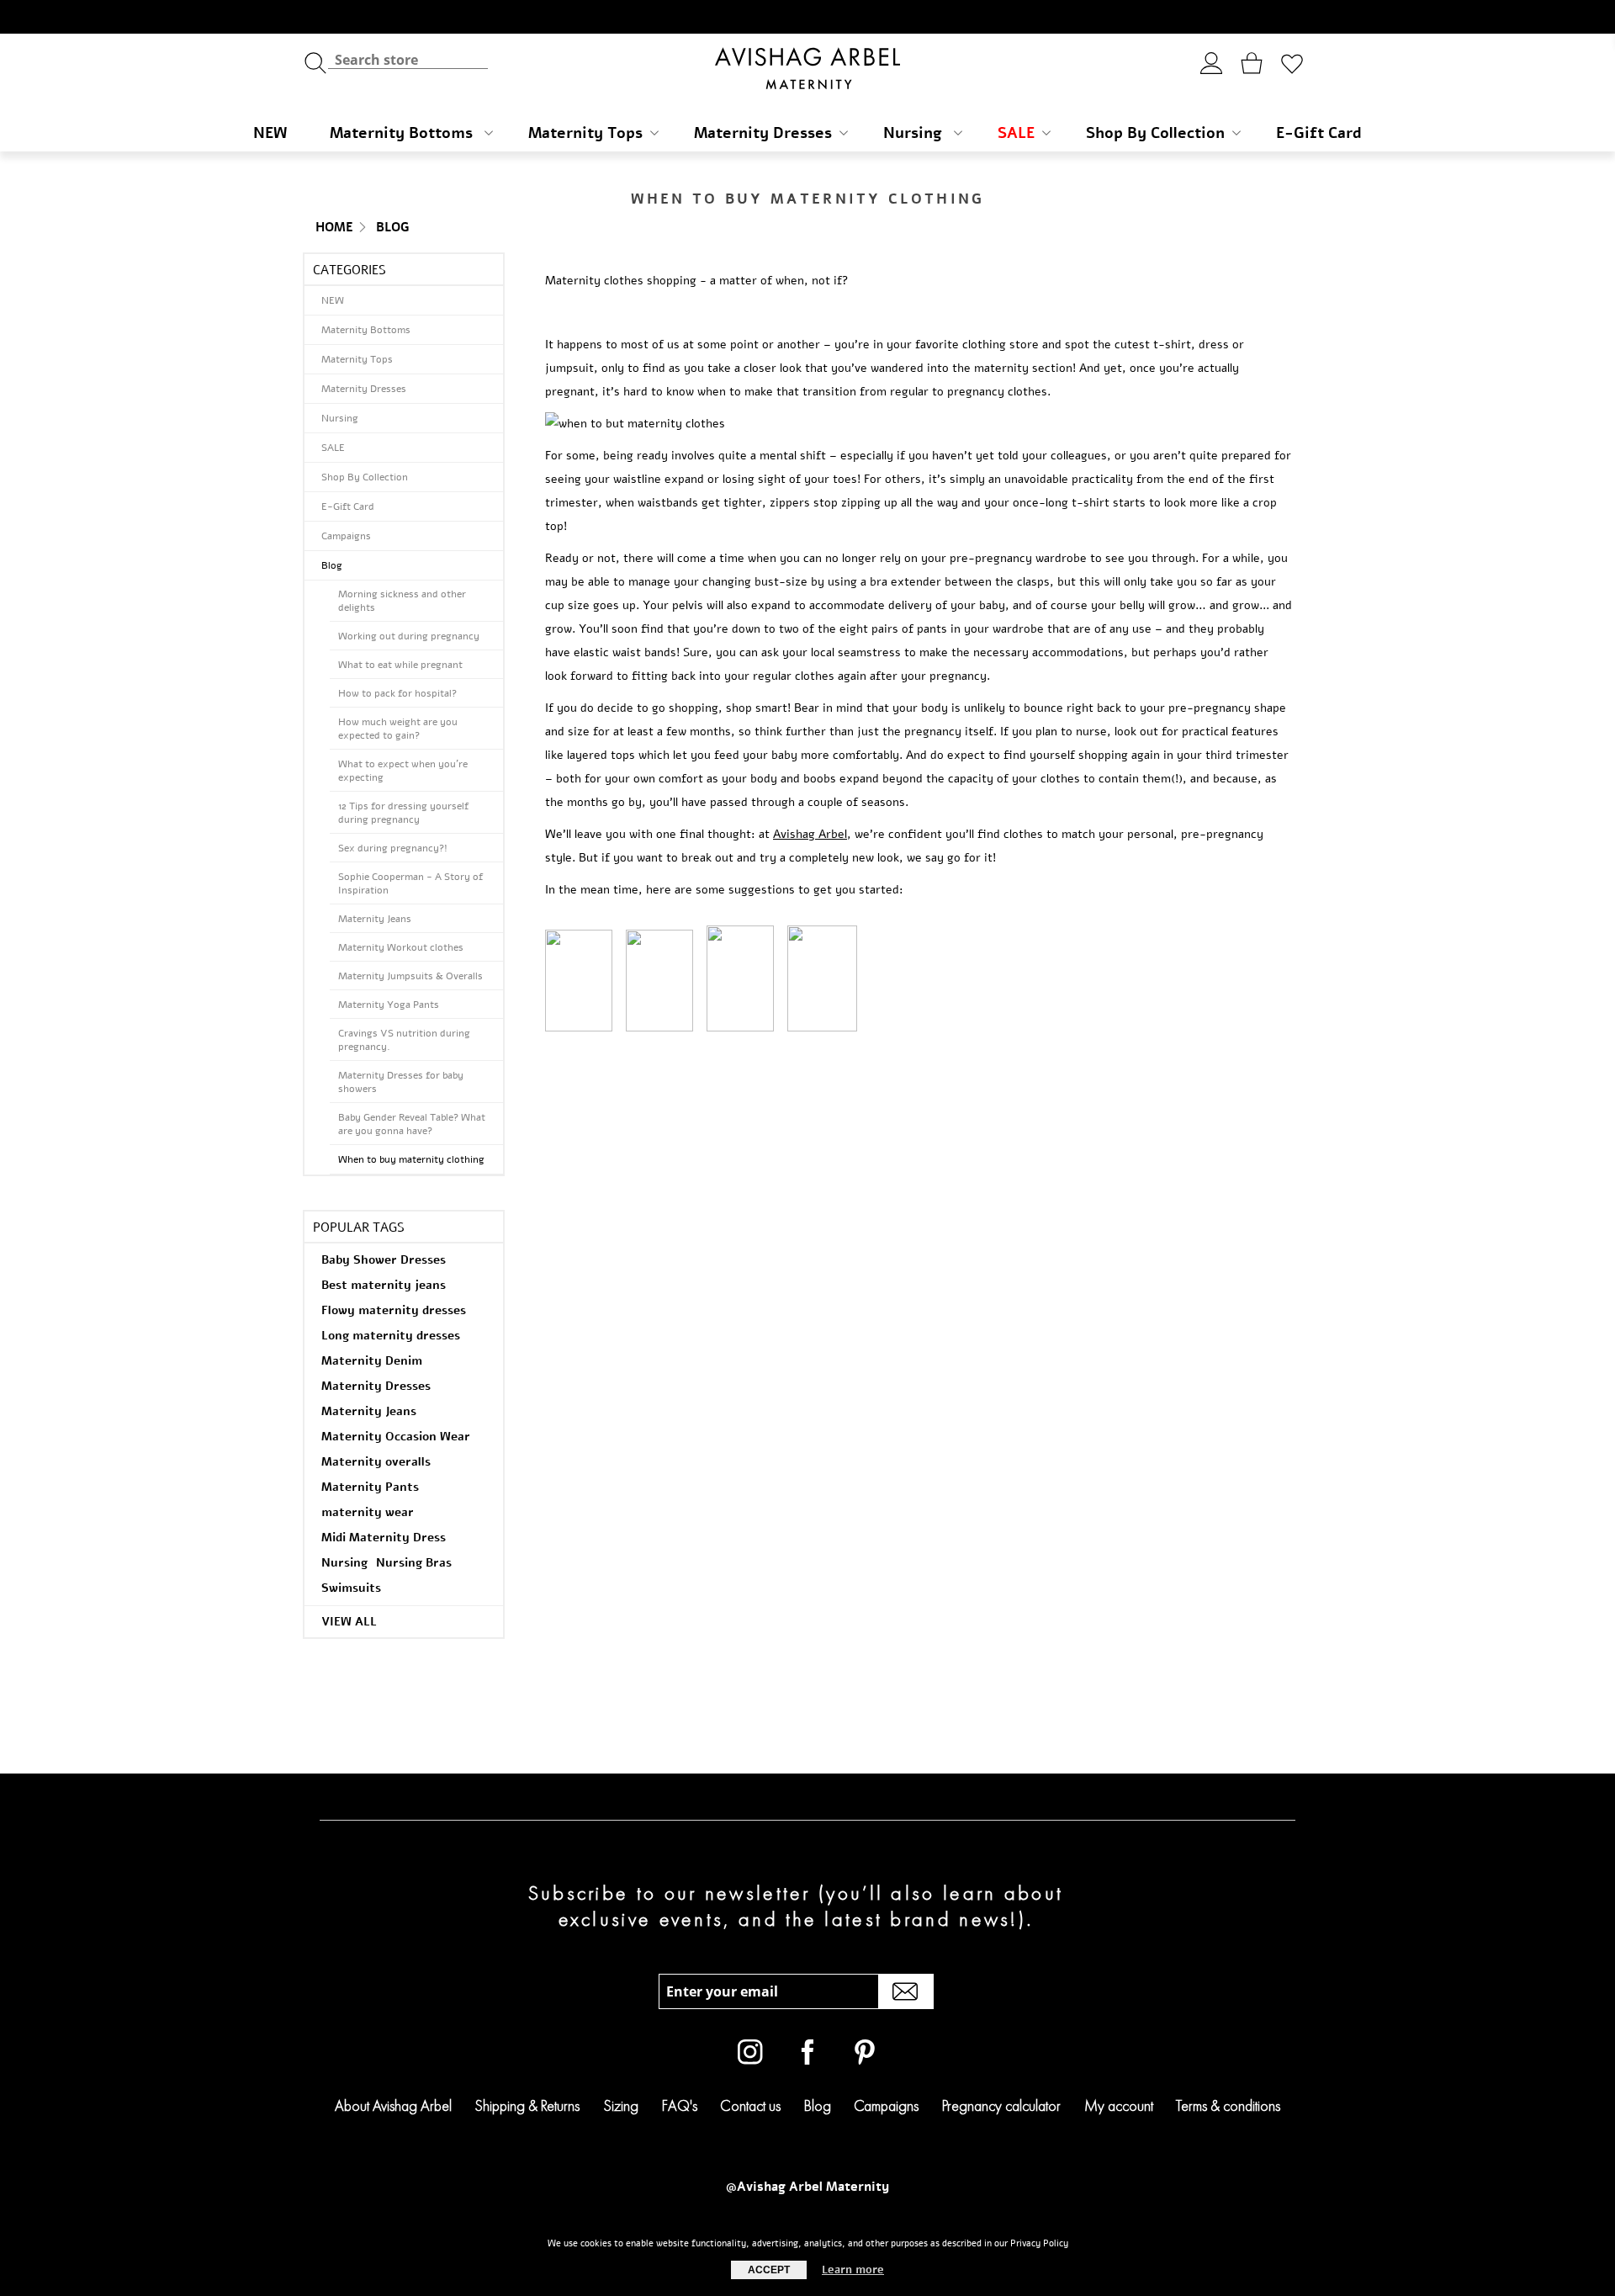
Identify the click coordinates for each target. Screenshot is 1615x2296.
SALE (1016, 133)
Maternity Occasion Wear (396, 1437)
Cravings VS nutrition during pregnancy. (404, 1040)
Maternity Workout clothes (401, 947)
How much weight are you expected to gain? (398, 729)
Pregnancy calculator (1001, 2105)
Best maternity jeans (384, 1285)
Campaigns (346, 536)
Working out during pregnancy (409, 636)
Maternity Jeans (375, 919)
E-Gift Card (1319, 133)
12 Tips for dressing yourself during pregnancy (403, 813)
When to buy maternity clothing (411, 1159)
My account (1119, 2105)
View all (349, 1622)
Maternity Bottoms (403, 133)
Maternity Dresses (763, 133)
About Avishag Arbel (393, 2105)
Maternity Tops (585, 133)
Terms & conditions (1228, 2105)
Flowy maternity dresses (394, 1310)
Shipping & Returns (527, 2105)
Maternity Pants (370, 1487)
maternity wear (368, 1512)
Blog (393, 227)
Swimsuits (351, 1588)
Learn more (853, 2270)
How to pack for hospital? (397, 693)
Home (334, 227)
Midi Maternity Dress (384, 1538)
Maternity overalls (376, 1462)
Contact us (750, 2105)
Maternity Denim (372, 1361)
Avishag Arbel (810, 834)
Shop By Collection (1155, 133)
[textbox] (408, 59)
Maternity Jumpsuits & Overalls (410, 976)
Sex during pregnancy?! (393, 848)
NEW (270, 133)
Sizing (621, 2105)
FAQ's (680, 2105)
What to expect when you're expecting (403, 771)
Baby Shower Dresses (384, 1260)
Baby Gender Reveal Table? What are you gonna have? (412, 1124)
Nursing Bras (414, 1563)
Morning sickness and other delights (402, 601)
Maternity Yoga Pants (389, 1005)
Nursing (915, 133)
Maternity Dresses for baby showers (401, 1082)
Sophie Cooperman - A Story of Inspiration (410, 883)
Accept (769, 2270)
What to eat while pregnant (400, 665)
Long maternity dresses (391, 1336)
